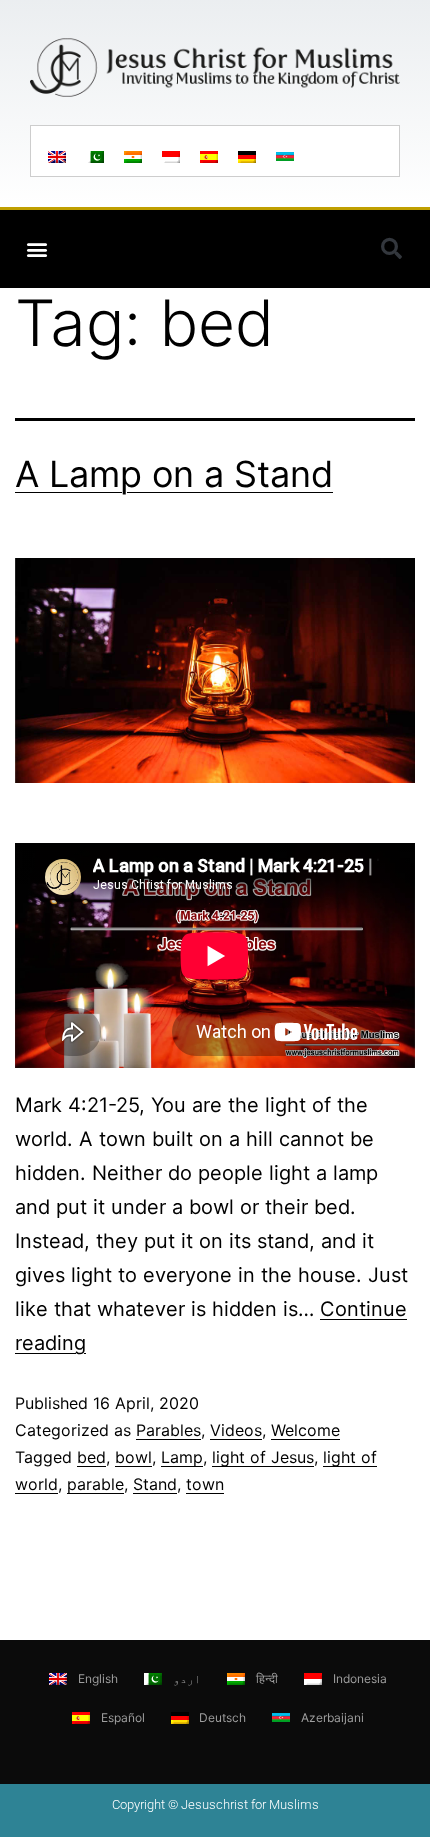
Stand (155, 1484)
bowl (133, 1457)
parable (95, 1484)
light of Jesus (263, 1457)
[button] (36, 248)
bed (91, 1457)
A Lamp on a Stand (174, 474)
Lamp (182, 1457)
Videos (236, 1430)
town (205, 1484)
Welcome (305, 1430)
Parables (168, 1430)
